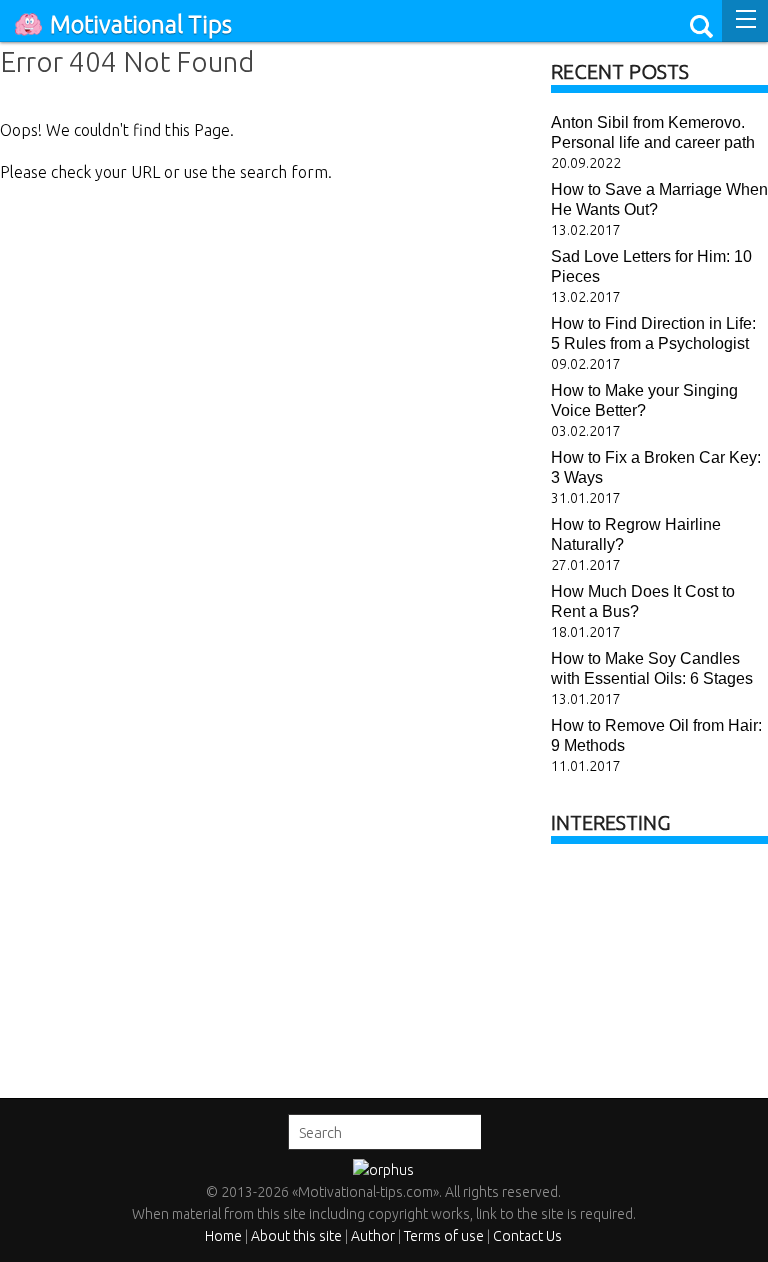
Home (223, 1236)
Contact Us (527, 1236)
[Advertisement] (659, 964)
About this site (296, 1236)
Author (373, 1236)
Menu (745, 21)
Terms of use (444, 1236)
